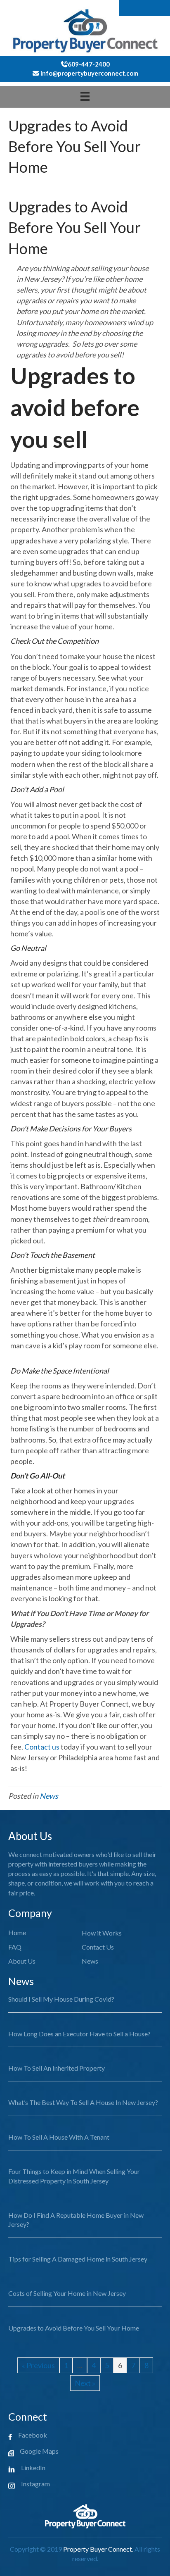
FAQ (15, 1947)
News (49, 1796)
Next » (85, 2383)
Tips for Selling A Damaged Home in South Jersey (78, 2259)
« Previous (38, 2365)
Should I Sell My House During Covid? (61, 1999)
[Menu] (85, 96)
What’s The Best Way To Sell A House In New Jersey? (83, 2102)
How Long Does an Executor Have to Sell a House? (79, 2034)
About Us (22, 1961)
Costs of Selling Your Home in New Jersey (67, 2293)
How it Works (102, 1933)
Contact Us (98, 1947)
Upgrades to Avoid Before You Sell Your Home (74, 2328)
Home (17, 1932)
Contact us (42, 1747)
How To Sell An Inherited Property (57, 2068)
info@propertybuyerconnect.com (89, 73)
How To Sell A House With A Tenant (59, 2137)
